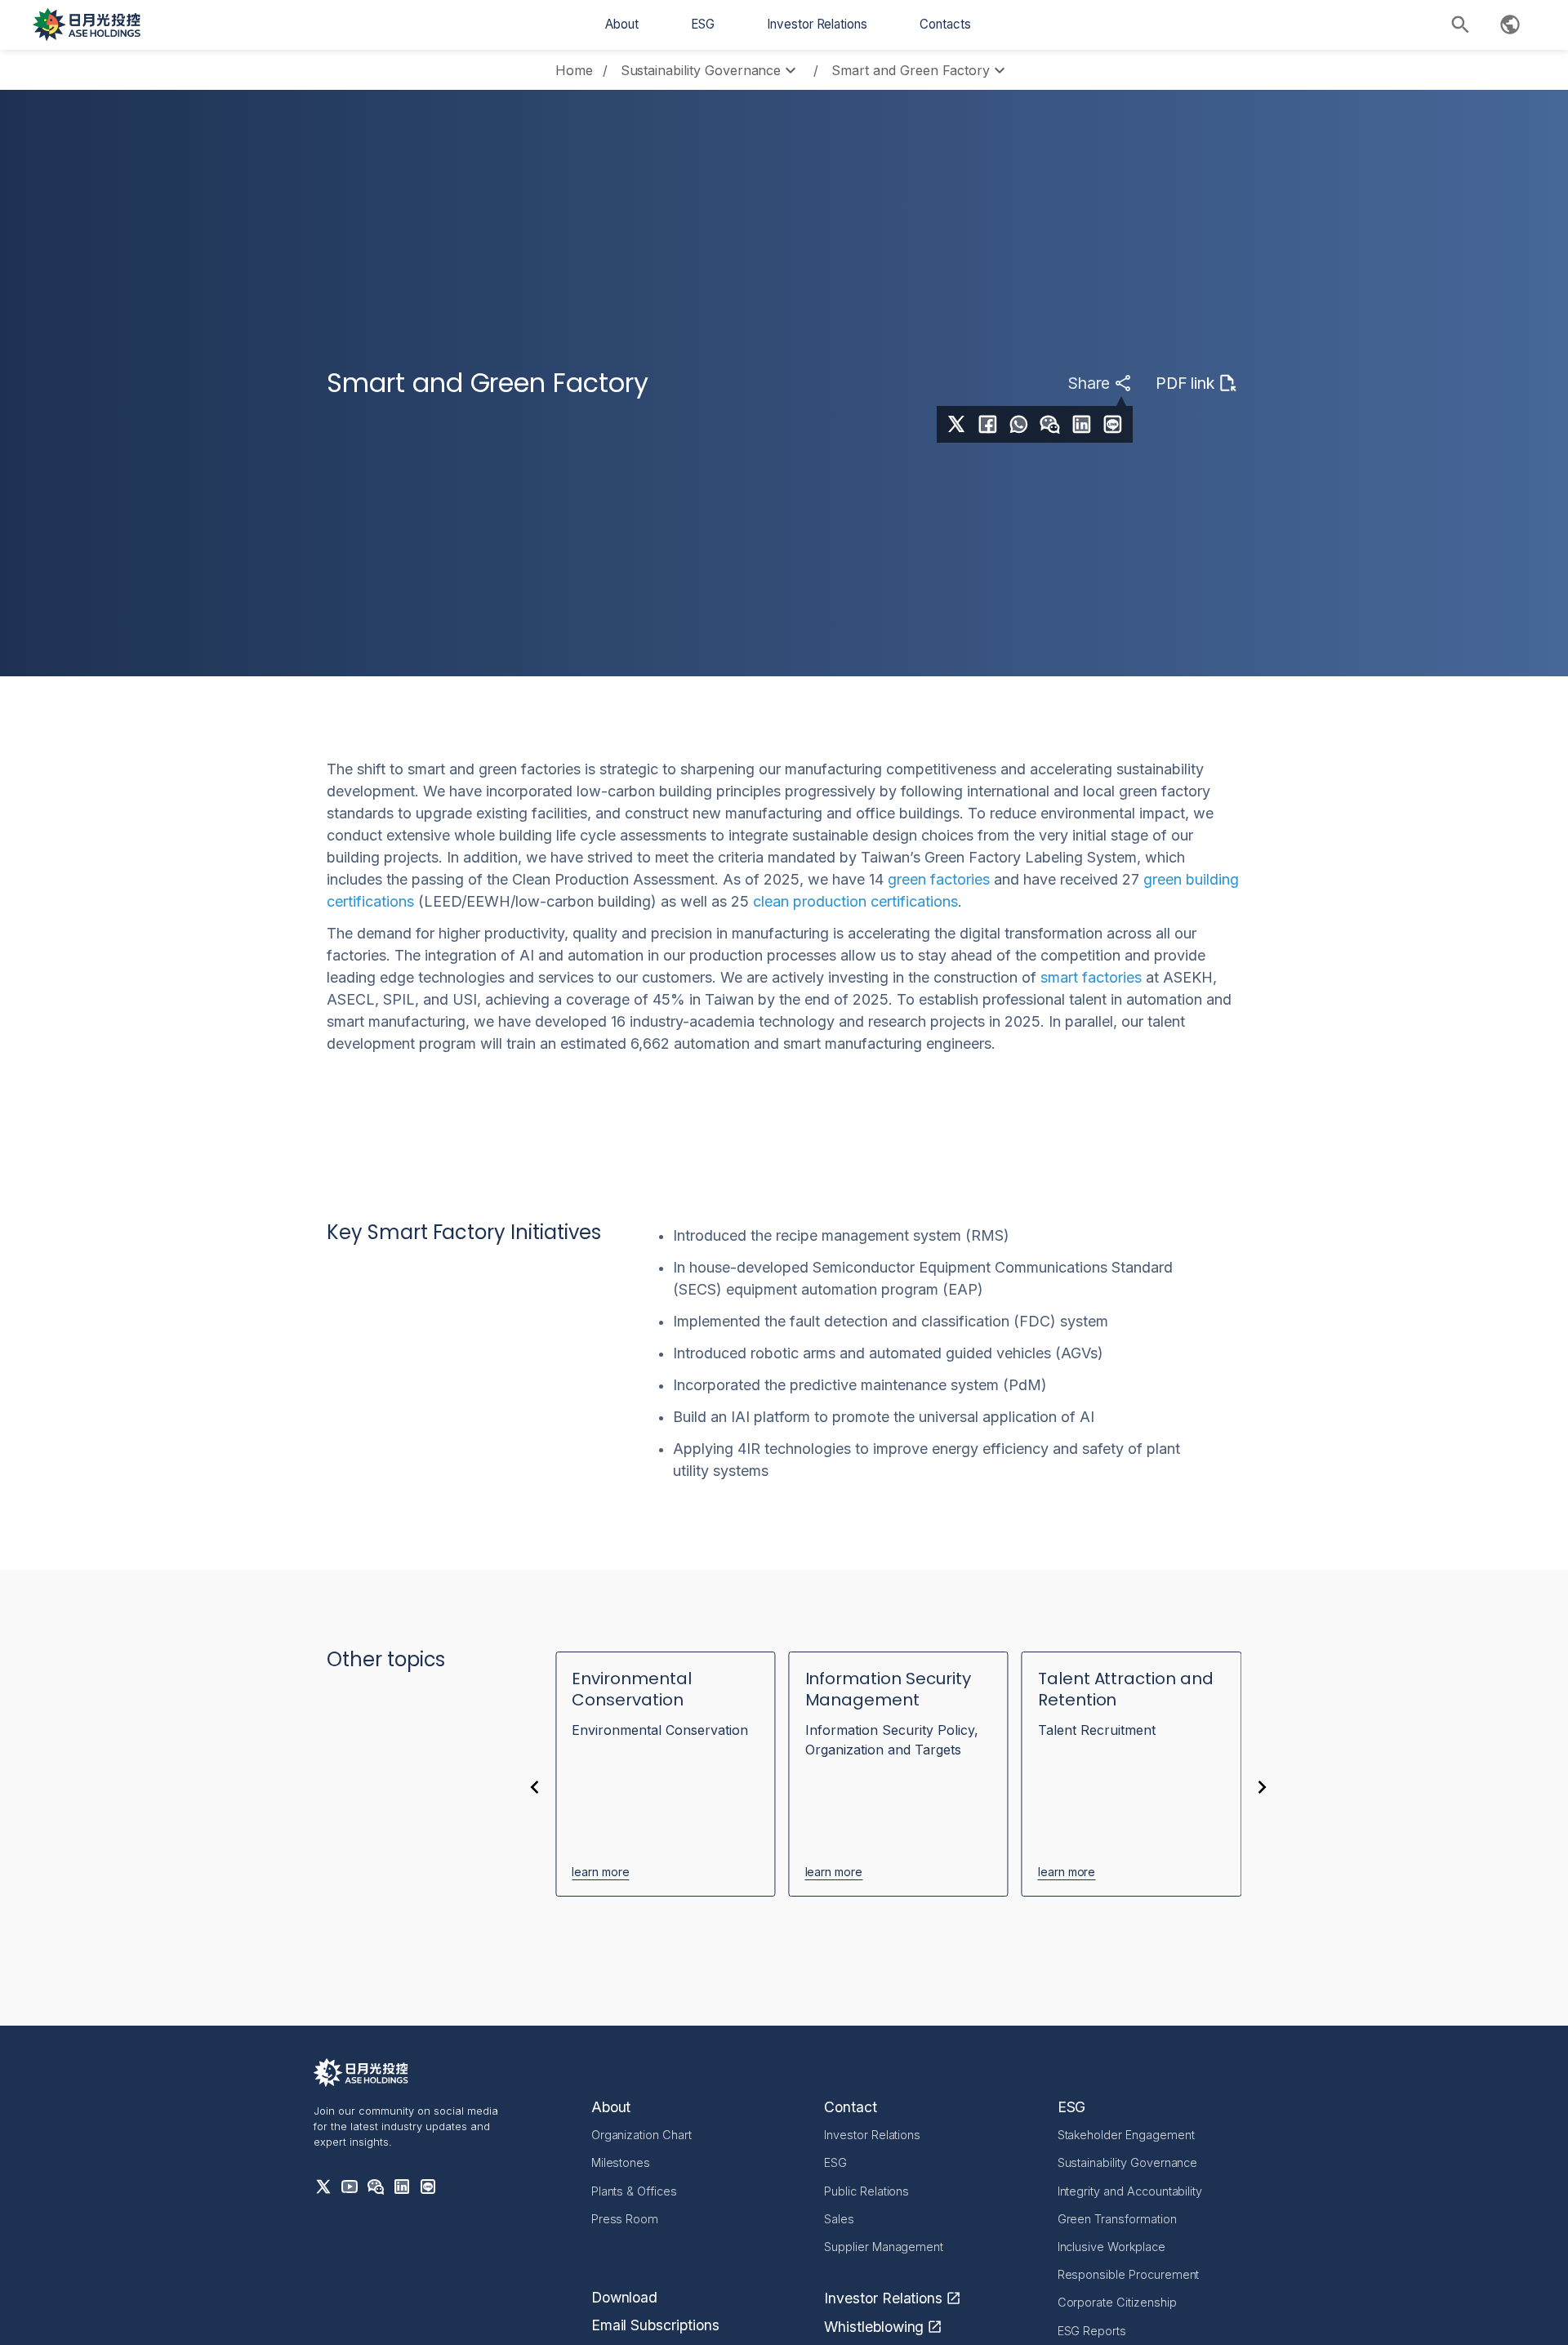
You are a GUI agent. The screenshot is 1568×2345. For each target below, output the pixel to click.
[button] (622, 25)
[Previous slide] (534, 1787)
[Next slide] (1263, 1787)
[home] (87, 25)
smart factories (1091, 977)
